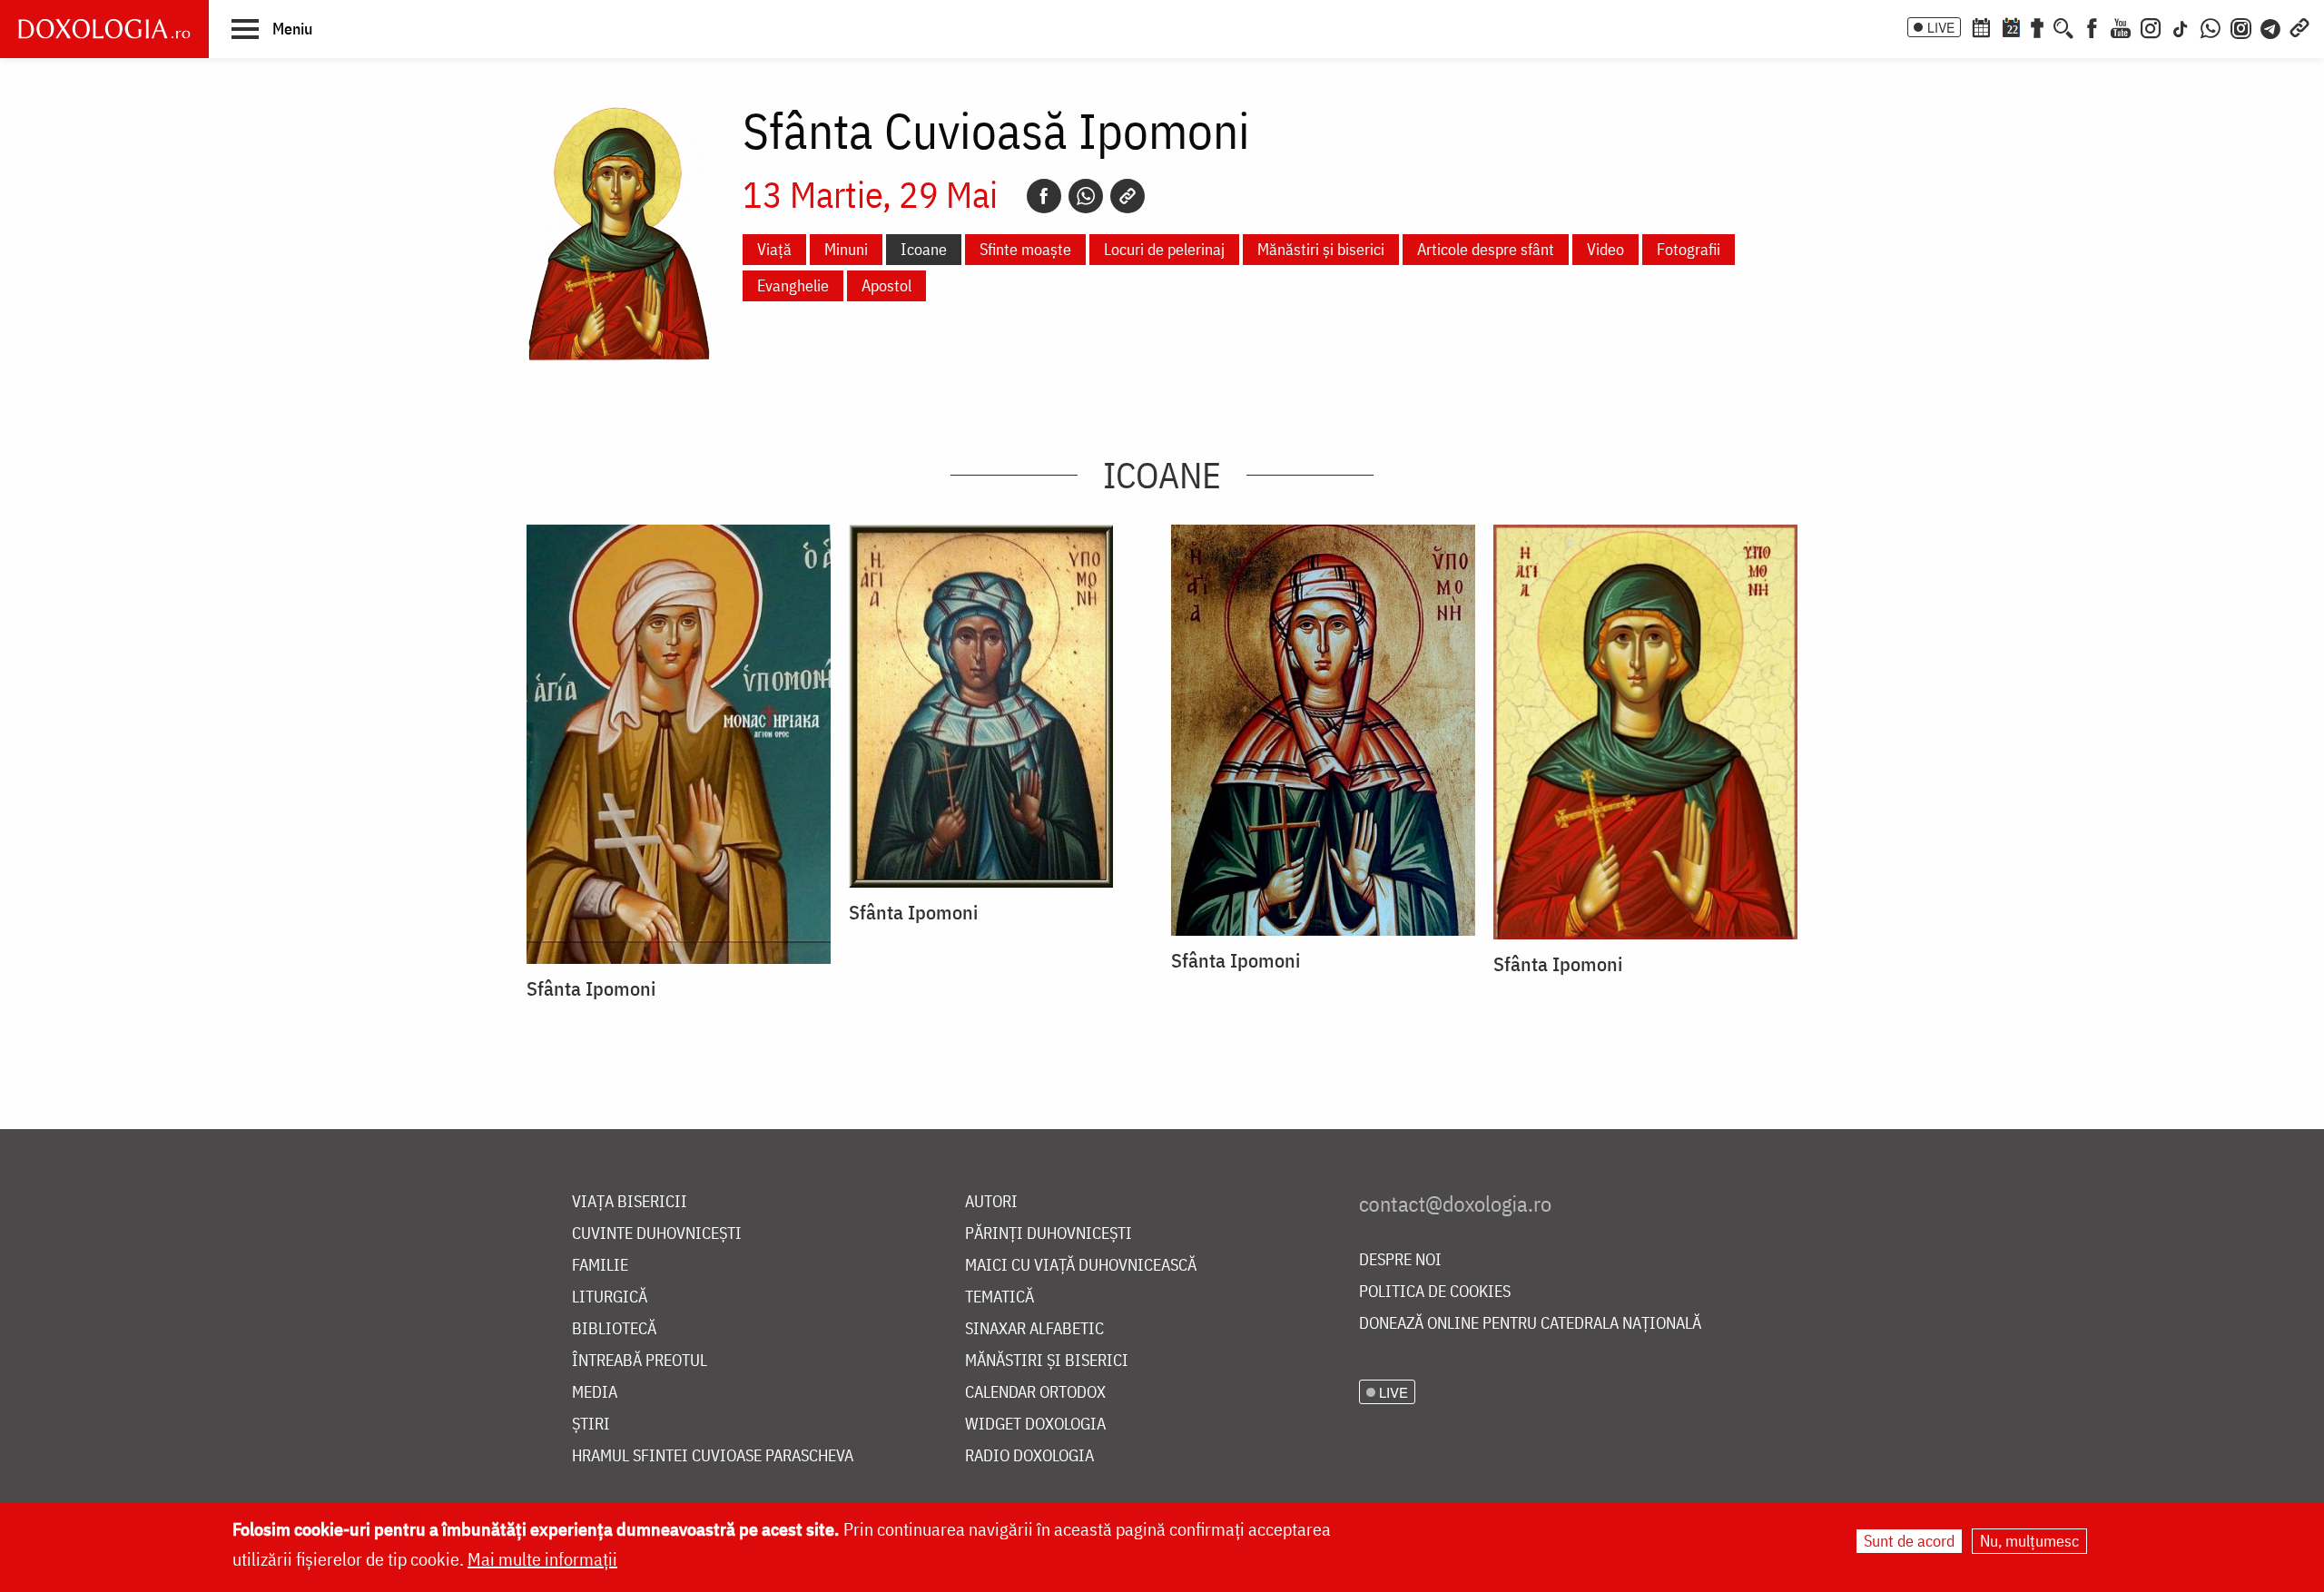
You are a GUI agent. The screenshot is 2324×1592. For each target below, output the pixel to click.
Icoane (924, 249)
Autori (991, 1202)
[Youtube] (2121, 26)
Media (595, 1393)
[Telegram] (2271, 26)
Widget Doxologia (1035, 1425)
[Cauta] (2063, 26)
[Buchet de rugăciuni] (2037, 26)
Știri (591, 1425)
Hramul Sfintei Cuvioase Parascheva (713, 1456)
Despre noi (1400, 1260)
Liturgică (610, 1297)
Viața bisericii (630, 1202)
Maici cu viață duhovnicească (1081, 1266)
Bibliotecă (614, 1329)
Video (1605, 249)
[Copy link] (1128, 196)
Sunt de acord (1909, 1541)
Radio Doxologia (1029, 1456)
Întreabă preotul (640, 1361)
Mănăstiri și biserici (1321, 249)
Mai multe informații (542, 1559)
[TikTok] (2181, 26)
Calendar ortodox (1035, 1393)
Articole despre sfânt (1486, 249)
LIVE (1941, 27)
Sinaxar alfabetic (1034, 1329)
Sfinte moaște (1025, 249)
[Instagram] (2151, 26)
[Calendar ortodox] (1981, 26)
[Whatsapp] (1086, 196)
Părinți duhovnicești (1049, 1234)
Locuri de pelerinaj (1164, 249)
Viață (774, 249)
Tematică (1000, 1297)
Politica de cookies (1435, 1292)
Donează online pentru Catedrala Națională (1530, 1324)
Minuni (846, 249)
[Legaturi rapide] (2299, 26)
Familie (600, 1266)
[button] (272, 28)
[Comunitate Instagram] (2241, 26)
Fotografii (1689, 249)
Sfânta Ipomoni (591, 988)
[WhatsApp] (2211, 26)
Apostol (886, 285)
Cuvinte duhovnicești (657, 1234)
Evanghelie (793, 285)
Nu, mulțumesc (2029, 1541)
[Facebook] (2092, 26)
